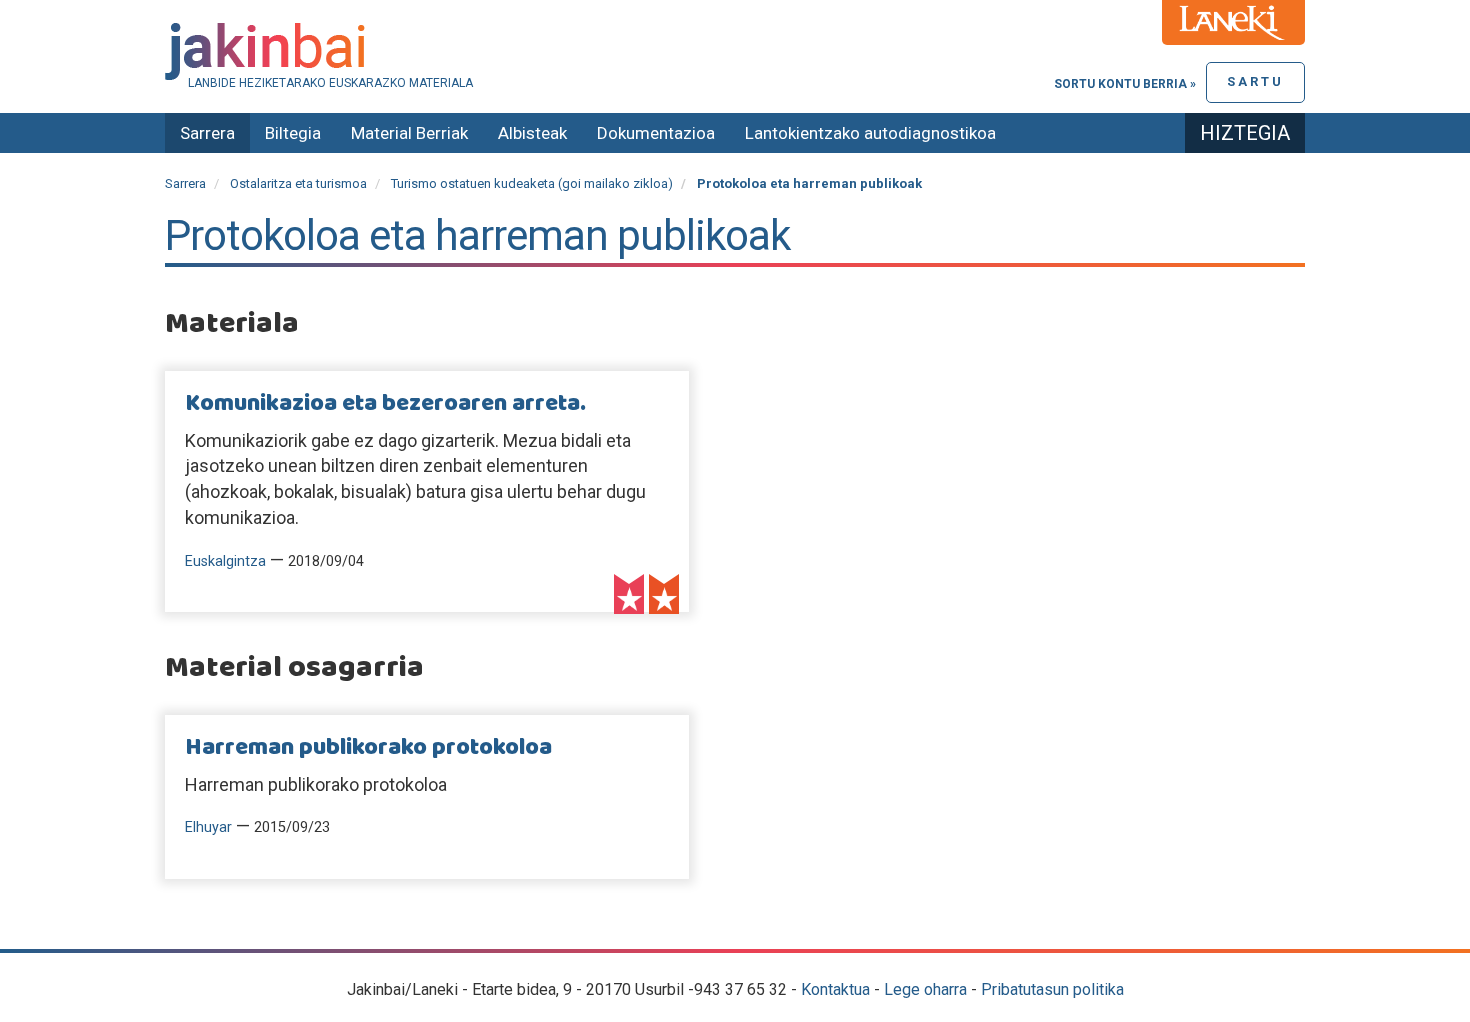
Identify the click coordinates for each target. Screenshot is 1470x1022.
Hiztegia (1245, 133)
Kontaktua (835, 989)
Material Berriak (409, 133)
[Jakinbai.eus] (735, 51)
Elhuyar (208, 827)
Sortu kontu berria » (1125, 84)
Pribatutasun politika (1052, 989)
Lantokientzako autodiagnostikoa (870, 133)
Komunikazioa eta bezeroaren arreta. (385, 404)
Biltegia (293, 133)
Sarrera (207, 133)
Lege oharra (925, 989)
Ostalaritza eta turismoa (298, 183)
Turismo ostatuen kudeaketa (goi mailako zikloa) (532, 183)
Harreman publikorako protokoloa (368, 748)
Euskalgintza (225, 561)
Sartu (1255, 81)
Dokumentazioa (656, 133)
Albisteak (532, 133)
